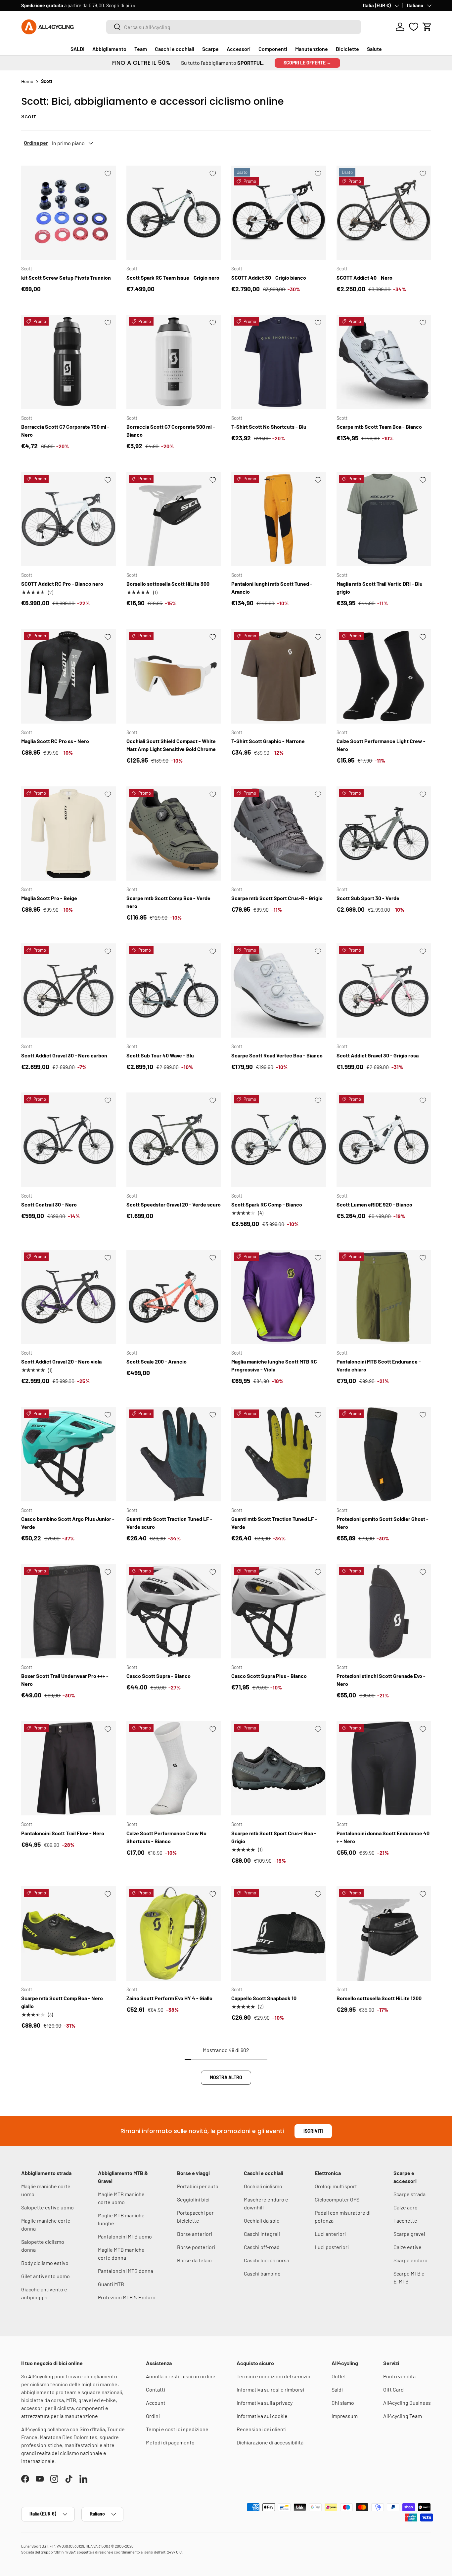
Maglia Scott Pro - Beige (49, 898)
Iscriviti (313, 2131)
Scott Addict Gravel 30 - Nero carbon (64, 1055)
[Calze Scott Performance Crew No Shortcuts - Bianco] (174, 1768)
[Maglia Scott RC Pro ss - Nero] (68, 676)
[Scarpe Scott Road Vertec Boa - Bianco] (279, 991)
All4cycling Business (407, 2403)
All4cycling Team (403, 2416)
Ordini (153, 2416)
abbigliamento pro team (49, 2392)
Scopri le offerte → (307, 63)
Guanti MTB (111, 2284)
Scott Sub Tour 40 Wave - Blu (160, 1055)
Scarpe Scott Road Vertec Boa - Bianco (277, 1055)
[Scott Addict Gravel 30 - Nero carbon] (68, 991)
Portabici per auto (198, 2186)
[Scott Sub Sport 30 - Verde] (384, 834)
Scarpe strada (409, 2194)
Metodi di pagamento (170, 2442)
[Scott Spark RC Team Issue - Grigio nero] (174, 213)
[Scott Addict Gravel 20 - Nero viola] (68, 1297)
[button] (427, 27)
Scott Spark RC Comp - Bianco (267, 1204)
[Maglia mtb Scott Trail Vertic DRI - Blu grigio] (384, 519)
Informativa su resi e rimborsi (270, 2389)
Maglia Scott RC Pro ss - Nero (55, 741)
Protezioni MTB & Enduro (127, 2297)
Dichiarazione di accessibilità (270, 2442)
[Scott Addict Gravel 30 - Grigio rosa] (384, 991)
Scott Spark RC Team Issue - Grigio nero (173, 277)
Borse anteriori (195, 2234)
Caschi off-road (262, 2247)
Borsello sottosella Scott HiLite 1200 (379, 1998)
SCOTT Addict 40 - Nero (364, 277)
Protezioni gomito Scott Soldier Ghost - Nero (383, 1523)
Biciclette (347, 49)
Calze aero (406, 2207)
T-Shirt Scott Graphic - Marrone (268, 741)
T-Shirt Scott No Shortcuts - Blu (269, 427)
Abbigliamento (109, 49)
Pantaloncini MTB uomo (125, 2236)
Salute (374, 49)
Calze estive (407, 2247)
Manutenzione (312, 49)
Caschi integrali (262, 2234)
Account (156, 2403)
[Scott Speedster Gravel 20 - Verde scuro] (174, 1140)
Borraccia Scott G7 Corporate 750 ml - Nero (65, 431)
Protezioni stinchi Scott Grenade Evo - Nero (381, 1680)
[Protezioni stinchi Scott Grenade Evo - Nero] (384, 1611)
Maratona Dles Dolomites (68, 2437)
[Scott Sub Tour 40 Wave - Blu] (174, 991)
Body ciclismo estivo (45, 2263)
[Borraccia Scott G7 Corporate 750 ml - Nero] (68, 362)
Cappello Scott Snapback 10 (264, 1998)
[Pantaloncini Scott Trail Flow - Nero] (68, 1768)
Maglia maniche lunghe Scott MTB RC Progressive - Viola (274, 1365)
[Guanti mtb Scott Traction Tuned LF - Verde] (279, 1454)
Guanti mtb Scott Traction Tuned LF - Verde (274, 1523)
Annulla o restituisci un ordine (181, 2376)
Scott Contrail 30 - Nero (49, 1204)
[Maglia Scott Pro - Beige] (68, 834)
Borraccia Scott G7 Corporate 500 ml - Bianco (171, 431)
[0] (414, 27)
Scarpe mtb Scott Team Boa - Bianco (379, 427)
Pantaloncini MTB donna (126, 2271)
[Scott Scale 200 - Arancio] (174, 1297)
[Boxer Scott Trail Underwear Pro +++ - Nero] (68, 1611)
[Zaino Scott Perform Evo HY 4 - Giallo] (174, 1933)
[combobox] (234, 27)
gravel (86, 2400)
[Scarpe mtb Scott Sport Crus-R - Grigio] (279, 834)
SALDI (77, 49)
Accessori (239, 49)
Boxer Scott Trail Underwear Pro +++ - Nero (65, 1680)
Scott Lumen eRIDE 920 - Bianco (374, 1204)
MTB (71, 2400)
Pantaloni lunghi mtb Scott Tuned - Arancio (272, 588)
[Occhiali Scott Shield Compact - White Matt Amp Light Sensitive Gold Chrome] (174, 676)
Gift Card (393, 2389)
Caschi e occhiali (175, 49)
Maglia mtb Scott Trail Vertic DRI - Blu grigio (380, 588)
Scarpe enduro (410, 2260)
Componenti (273, 49)
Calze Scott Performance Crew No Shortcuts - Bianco (166, 1837)
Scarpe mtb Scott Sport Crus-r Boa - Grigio (274, 1837)
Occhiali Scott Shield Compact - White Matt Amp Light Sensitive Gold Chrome (171, 745)
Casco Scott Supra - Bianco (158, 1676)
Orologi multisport (336, 2186)
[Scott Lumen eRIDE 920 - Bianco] (384, 1140)
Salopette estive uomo (47, 2207)
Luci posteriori (332, 2247)
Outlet (339, 2376)
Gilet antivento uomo (45, 2276)
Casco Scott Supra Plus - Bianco (269, 1676)
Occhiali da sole (262, 2220)
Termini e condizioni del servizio (273, 2376)
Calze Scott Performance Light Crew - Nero (381, 745)
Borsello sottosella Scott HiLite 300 (168, 584)
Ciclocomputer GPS (337, 2199)
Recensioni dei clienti (262, 2429)
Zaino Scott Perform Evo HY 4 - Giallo (169, 1998)
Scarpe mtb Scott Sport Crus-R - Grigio (277, 898)
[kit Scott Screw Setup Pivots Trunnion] (68, 213)
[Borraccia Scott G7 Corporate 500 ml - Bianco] (174, 362)
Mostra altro (226, 2077)
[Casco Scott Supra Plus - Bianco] (279, 1611)
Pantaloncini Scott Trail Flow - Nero (63, 1833)
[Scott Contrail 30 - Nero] (68, 1140)
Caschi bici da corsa (267, 2260)
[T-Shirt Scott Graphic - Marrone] (279, 676)
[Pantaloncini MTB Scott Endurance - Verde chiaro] (384, 1297)
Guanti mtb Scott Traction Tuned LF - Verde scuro (169, 1523)
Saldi (337, 2389)
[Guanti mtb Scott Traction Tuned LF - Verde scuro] (174, 1454)
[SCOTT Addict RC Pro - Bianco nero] (68, 519)
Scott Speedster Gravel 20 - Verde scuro (174, 1204)
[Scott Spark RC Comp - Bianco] (279, 1140)
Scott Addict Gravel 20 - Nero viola (61, 1361)
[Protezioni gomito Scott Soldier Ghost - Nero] (384, 1454)
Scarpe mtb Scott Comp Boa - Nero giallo (62, 2002)
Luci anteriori (330, 2234)
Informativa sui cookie (262, 2416)
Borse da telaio (194, 2260)
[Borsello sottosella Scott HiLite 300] (174, 519)
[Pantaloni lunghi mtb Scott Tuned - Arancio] (279, 519)
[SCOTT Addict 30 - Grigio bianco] (279, 213)
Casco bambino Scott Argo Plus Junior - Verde (68, 1523)
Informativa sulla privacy (265, 2403)
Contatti (156, 2389)
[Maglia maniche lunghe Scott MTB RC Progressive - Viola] (279, 1297)
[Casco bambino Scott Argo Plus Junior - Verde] (68, 1454)
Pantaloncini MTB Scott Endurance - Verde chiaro (379, 1365)
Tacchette (405, 2220)
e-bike (108, 2400)
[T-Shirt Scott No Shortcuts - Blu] (279, 362)
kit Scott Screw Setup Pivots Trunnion (66, 277)
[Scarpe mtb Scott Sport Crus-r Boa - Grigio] (279, 1768)
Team (141, 49)
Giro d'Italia (92, 2429)
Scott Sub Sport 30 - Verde (368, 898)
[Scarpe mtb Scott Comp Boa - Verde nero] (174, 834)
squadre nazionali (102, 2392)
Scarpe (210, 49)
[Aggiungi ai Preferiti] (108, 174)
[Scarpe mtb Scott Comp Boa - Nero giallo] (68, 1933)
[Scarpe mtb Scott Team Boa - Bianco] (384, 362)
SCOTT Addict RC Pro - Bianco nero (62, 584)
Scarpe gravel (409, 2234)
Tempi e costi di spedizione (177, 2429)
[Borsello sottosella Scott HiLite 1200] (384, 1933)
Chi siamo (343, 2403)
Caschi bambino (262, 2273)
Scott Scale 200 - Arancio (157, 1361)
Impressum (345, 2416)
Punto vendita (399, 2376)
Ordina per (36, 143)
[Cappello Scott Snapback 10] (279, 1933)
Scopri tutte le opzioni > (124, 5)
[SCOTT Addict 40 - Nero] (384, 213)
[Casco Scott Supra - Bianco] (174, 1611)
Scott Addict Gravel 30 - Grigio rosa (378, 1055)
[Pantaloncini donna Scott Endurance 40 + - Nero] (384, 1768)
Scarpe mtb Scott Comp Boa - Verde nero (168, 902)
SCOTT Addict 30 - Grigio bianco (269, 277)
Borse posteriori (196, 2247)
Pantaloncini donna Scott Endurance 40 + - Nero (383, 1837)
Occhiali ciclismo (263, 2186)
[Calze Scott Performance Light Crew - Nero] (384, 676)
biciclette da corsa (43, 2400)
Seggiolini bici (193, 2199)
